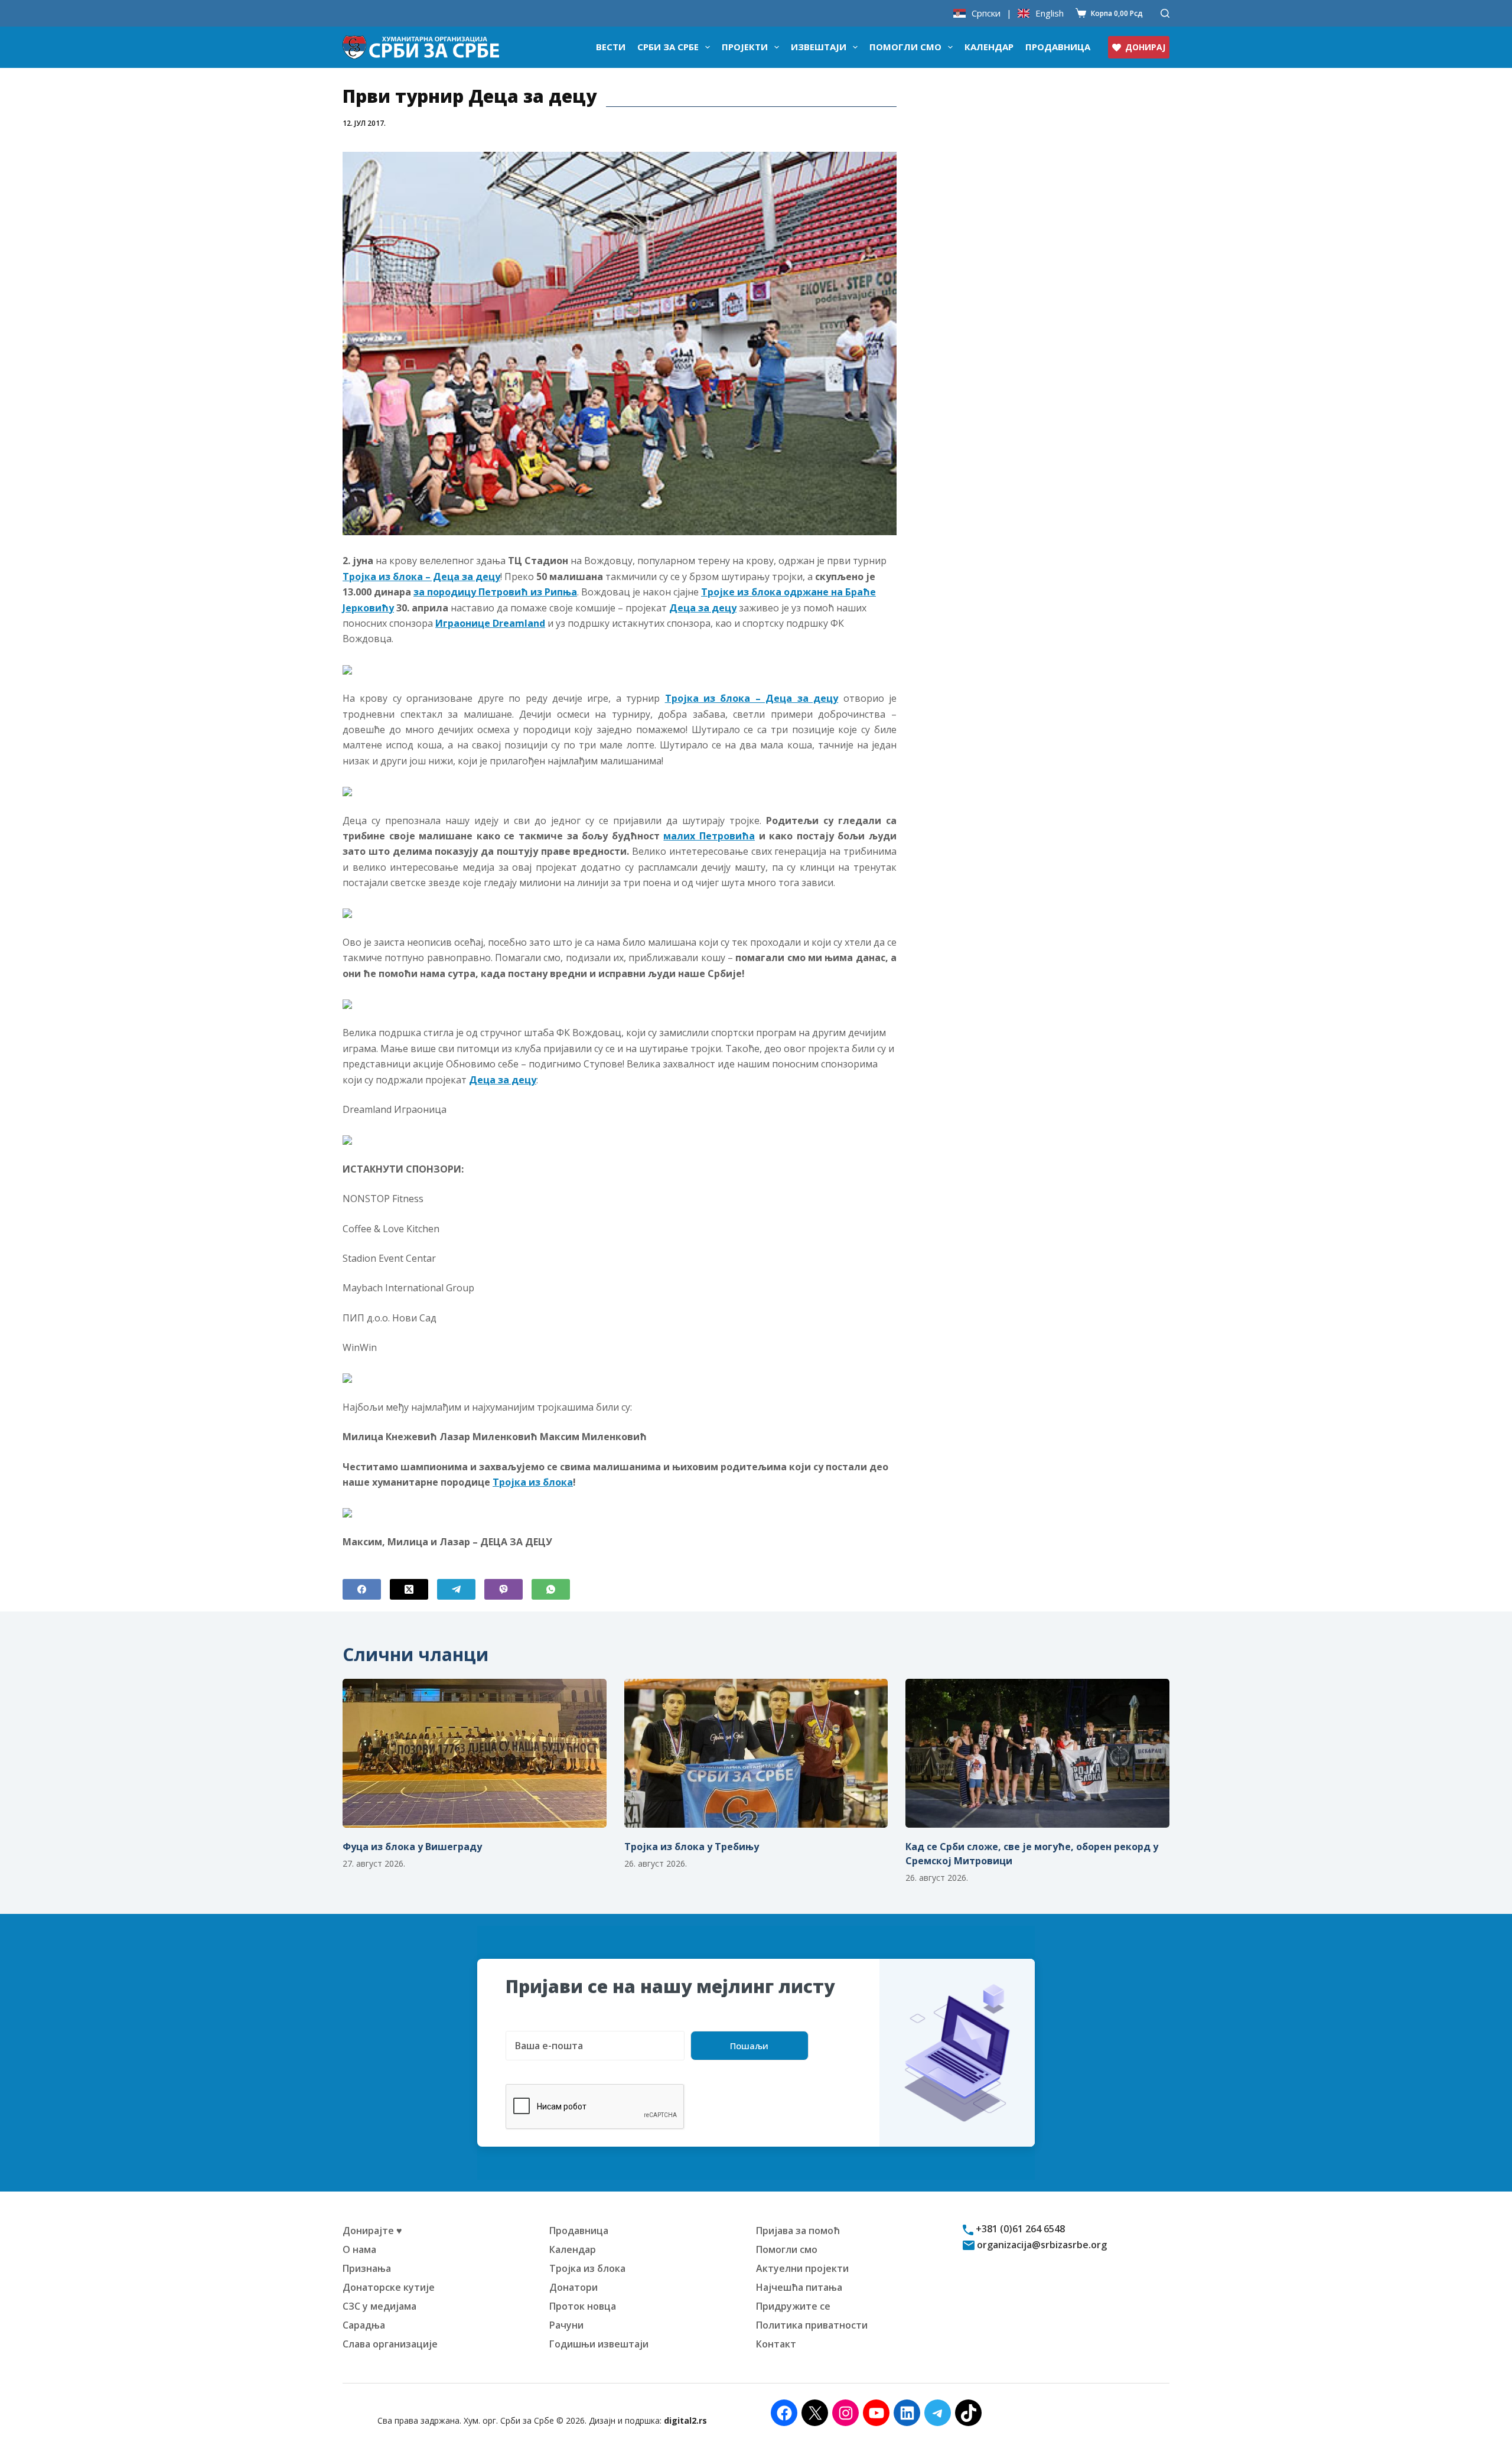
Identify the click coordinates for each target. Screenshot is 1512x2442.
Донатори (573, 2287)
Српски (986, 13)
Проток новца (583, 2306)
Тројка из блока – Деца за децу (421, 577)
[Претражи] (1165, 13)
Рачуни (566, 2325)
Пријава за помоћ (798, 2231)
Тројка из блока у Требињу (692, 1847)
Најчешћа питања (799, 2287)
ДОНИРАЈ (1145, 47)
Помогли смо (905, 47)
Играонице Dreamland (490, 623)
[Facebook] (362, 1589)
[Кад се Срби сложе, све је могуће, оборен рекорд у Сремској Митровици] (1037, 1753)
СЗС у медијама (379, 2306)
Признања (367, 2268)
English (1050, 13)
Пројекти (745, 47)
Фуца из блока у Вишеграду (412, 1847)
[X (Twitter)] (409, 1589)
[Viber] (504, 1589)
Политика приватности (812, 2325)
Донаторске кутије (389, 2287)
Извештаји (819, 47)
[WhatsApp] (551, 1589)
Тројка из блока (533, 1482)
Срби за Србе (668, 47)
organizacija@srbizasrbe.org (1041, 2245)
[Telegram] (456, 1589)
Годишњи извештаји (599, 2344)
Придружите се (793, 2306)
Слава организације (390, 2344)
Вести (611, 47)
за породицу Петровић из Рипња (495, 592)
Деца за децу (703, 608)
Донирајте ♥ (372, 2231)
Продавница (1058, 47)
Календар (989, 47)
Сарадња (364, 2325)
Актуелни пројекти (802, 2268)
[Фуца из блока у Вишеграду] (475, 1753)
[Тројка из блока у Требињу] (756, 1753)
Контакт (776, 2344)
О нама (359, 2249)
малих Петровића (709, 836)
